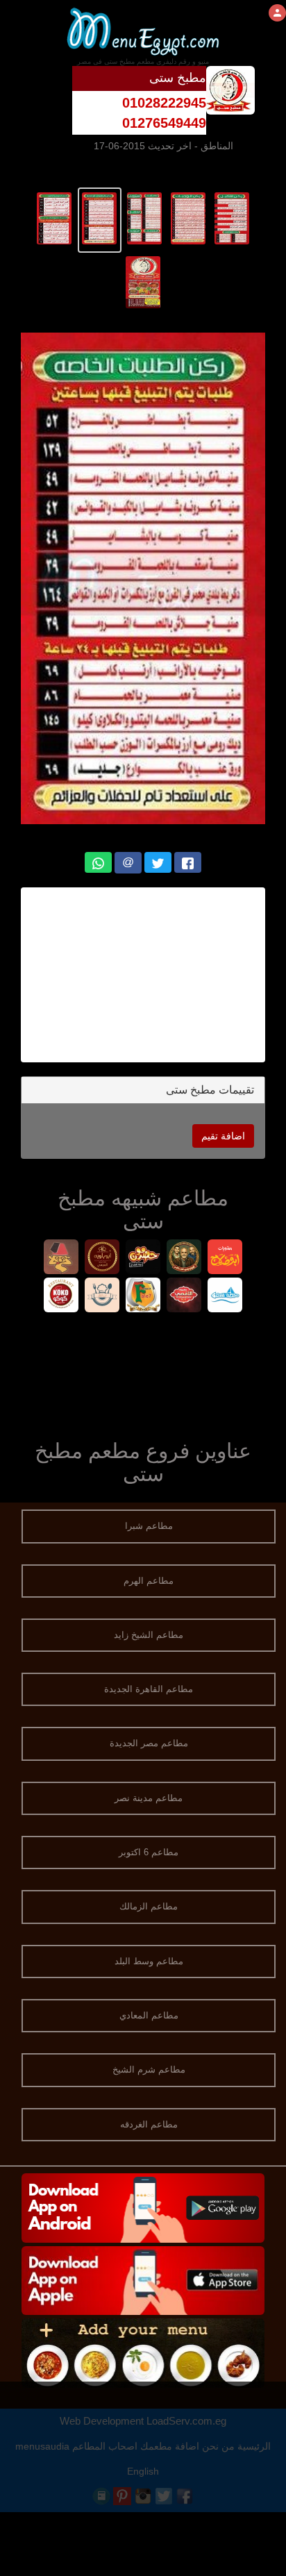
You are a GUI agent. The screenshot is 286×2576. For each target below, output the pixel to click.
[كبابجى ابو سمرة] (61, 1258)
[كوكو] (61, 1297)
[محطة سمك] (225, 1297)
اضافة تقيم (223, 1136)
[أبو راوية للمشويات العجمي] (102, 1258)
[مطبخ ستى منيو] (232, 217)
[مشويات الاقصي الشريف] (184, 1297)
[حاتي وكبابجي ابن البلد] (102, 1297)
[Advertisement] (143, 975)
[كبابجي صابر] (184, 1258)
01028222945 (164, 103)
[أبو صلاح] (225, 1258)
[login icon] (277, 13)
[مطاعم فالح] (143, 1297)
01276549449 (164, 123)
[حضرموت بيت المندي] (143, 1258)
